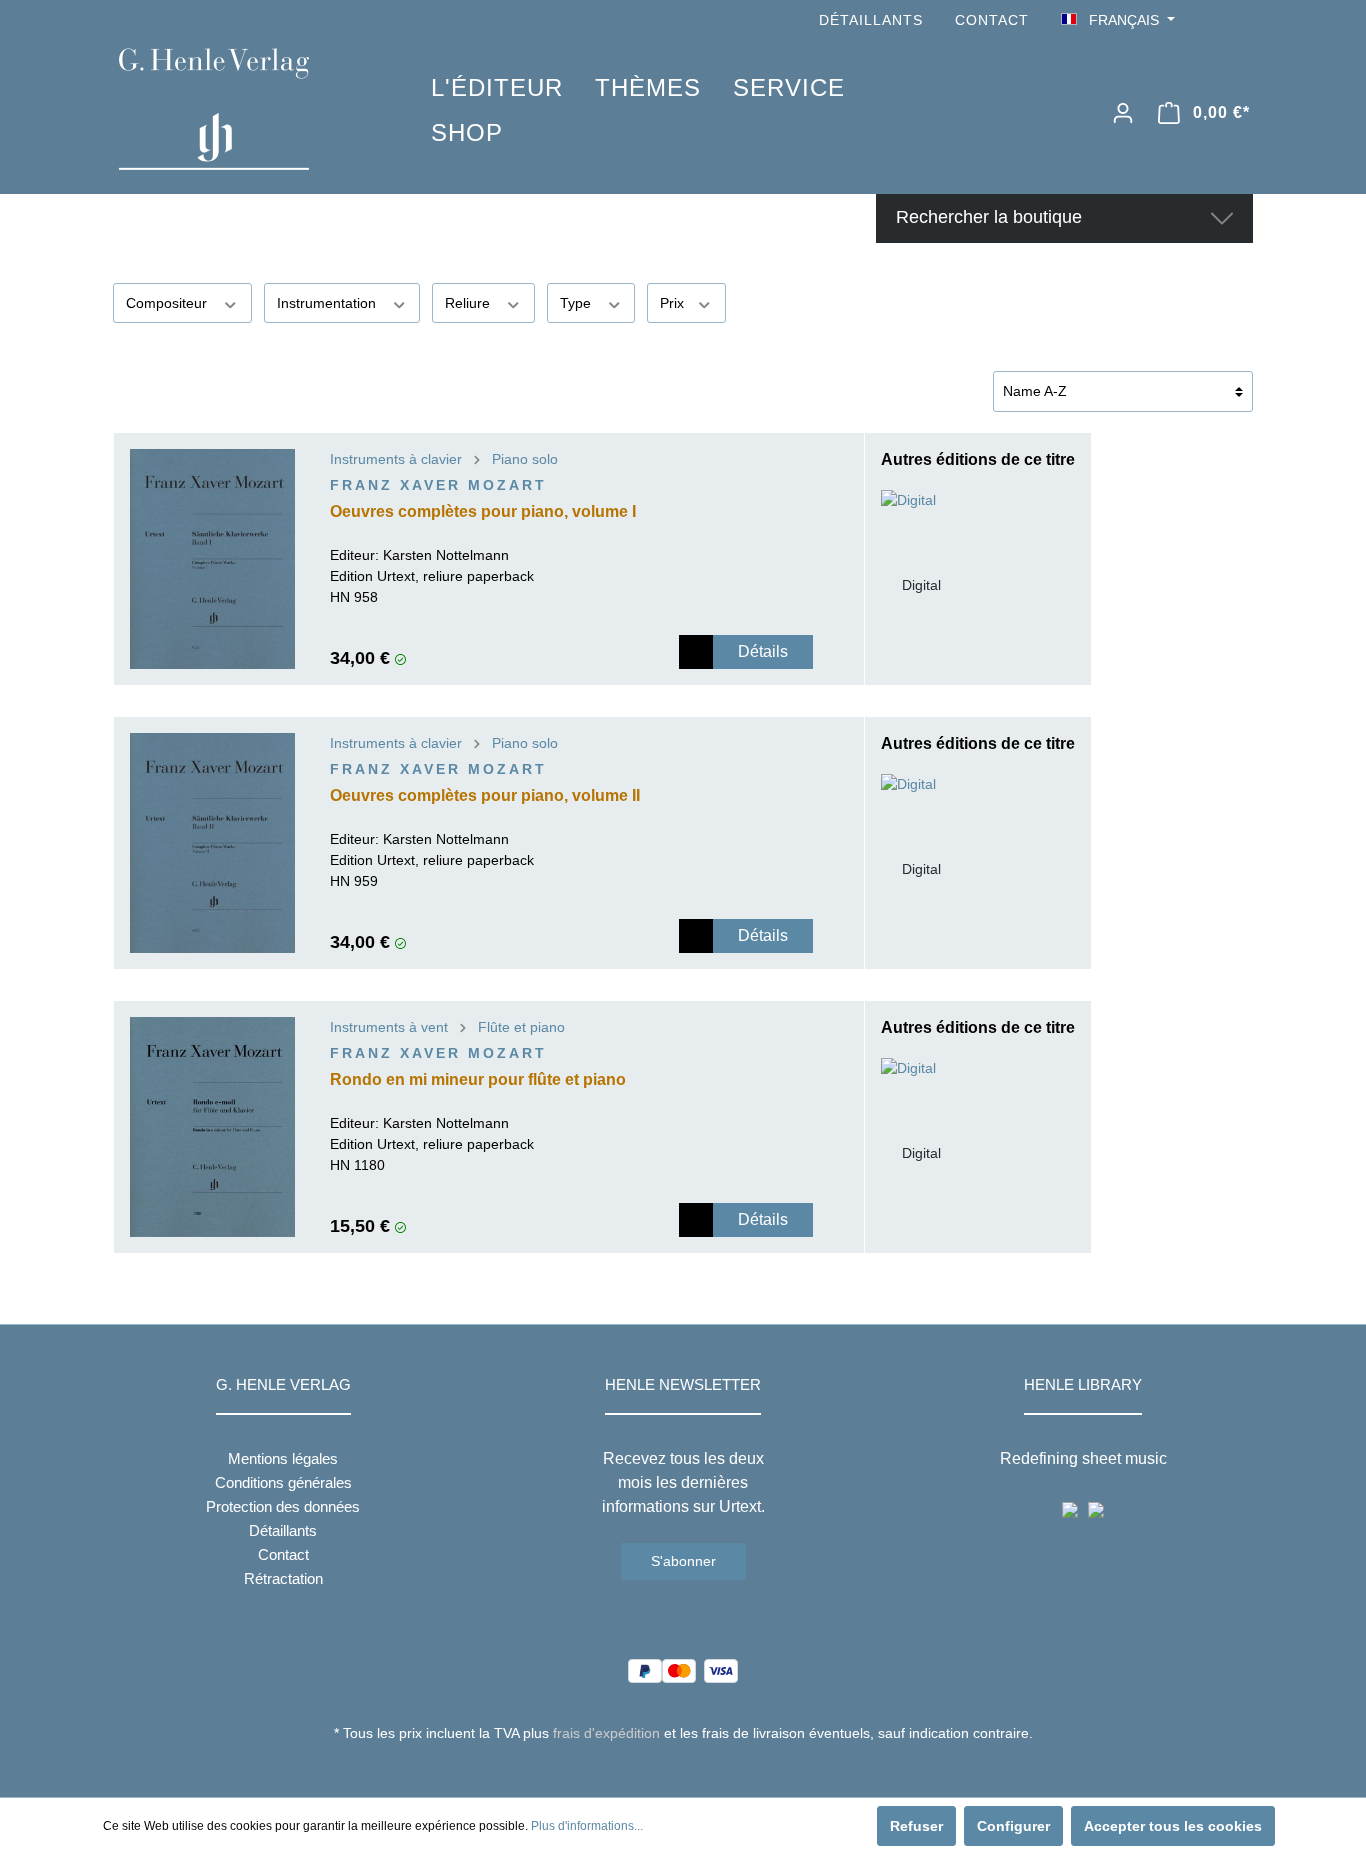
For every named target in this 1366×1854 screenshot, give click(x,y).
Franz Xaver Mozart (438, 485)
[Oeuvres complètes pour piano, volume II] (212, 843)
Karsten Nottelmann (446, 555)
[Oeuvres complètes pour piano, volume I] (212, 559)
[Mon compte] (1123, 113)
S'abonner (683, 1561)
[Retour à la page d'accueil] (245, 109)
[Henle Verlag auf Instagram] (1241, 20)
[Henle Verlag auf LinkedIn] (698, 1770)
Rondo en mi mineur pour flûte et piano (478, 1079)
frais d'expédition (606, 1733)
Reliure (469, 303)
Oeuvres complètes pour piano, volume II (485, 795)
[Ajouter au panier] (696, 652)
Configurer (1013, 1826)
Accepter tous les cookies (1173, 1826)
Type (577, 303)
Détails (763, 651)
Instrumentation (328, 303)
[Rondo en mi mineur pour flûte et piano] (212, 1127)
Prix (674, 303)
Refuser (916, 1826)
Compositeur (168, 303)
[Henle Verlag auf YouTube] (1213, 20)
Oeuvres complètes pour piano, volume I (483, 511)
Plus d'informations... (587, 1826)
